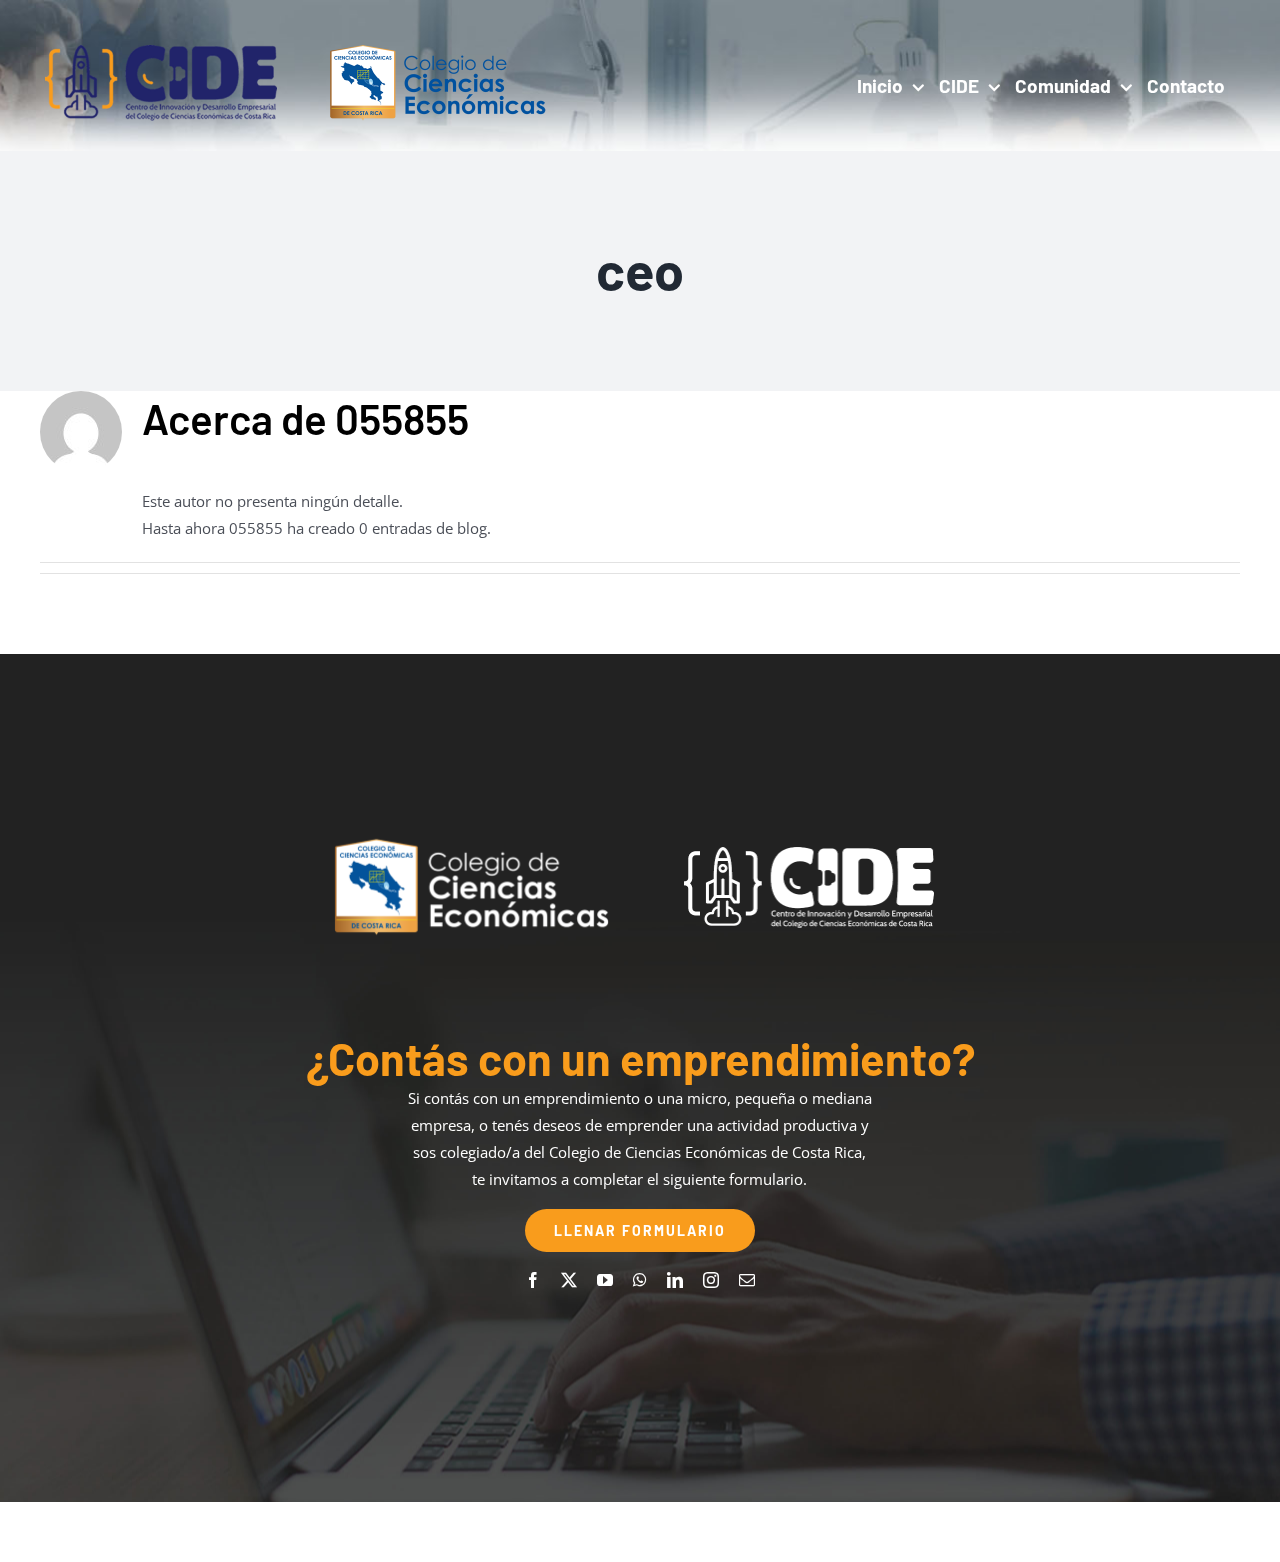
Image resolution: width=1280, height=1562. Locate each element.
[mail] (747, 1280)
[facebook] (533, 1280)
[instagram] (711, 1280)
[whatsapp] (640, 1280)
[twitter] (569, 1280)
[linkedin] (675, 1280)
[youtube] (605, 1280)
